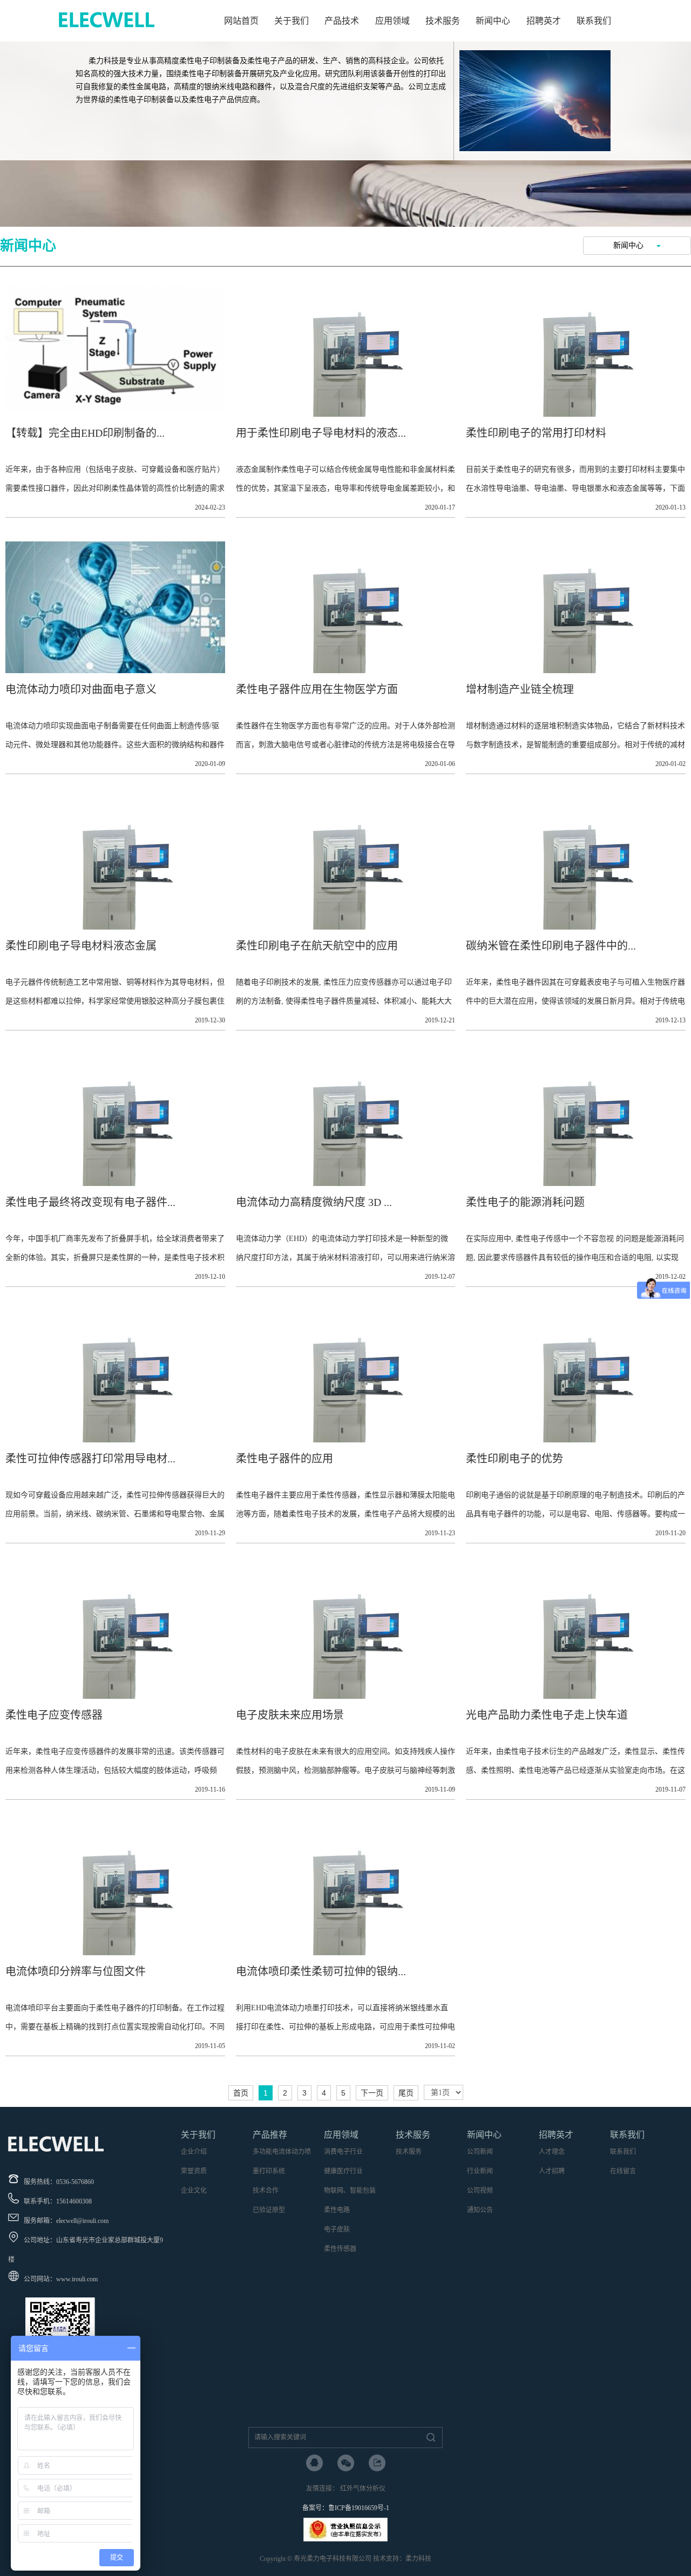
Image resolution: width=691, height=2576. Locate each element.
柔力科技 (418, 2559)
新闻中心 (493, 21)
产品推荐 (270, 2135)
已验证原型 (269, 2210)
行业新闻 (480, 2171)
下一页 (372, 2093)
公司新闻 (480, 2152)
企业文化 (194, 2191)
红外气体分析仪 (363, 2489)
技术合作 (266, 2191)
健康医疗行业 (343, 2171)
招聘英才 (544, 21)
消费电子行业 (343, 2152)
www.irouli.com (77, 2279)
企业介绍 (194, 2152)
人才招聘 (552, 2171)
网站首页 (241, 21)
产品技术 (342, 21)
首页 (241, 2093)
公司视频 (480, 2191)
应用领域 (392, 21)
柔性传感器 (340, 2249)
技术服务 (443, 21)
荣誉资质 (194, 2171)
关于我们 (292, 21)
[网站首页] (107, 30)
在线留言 (623, 2171)
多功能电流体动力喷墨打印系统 (282, 2161)
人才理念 (552, 2152)
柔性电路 (337, 2210)
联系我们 (594, 21)
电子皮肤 (337, 2229)
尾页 (406, 2093)
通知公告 (480, 2210)
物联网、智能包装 (350, 2191)
